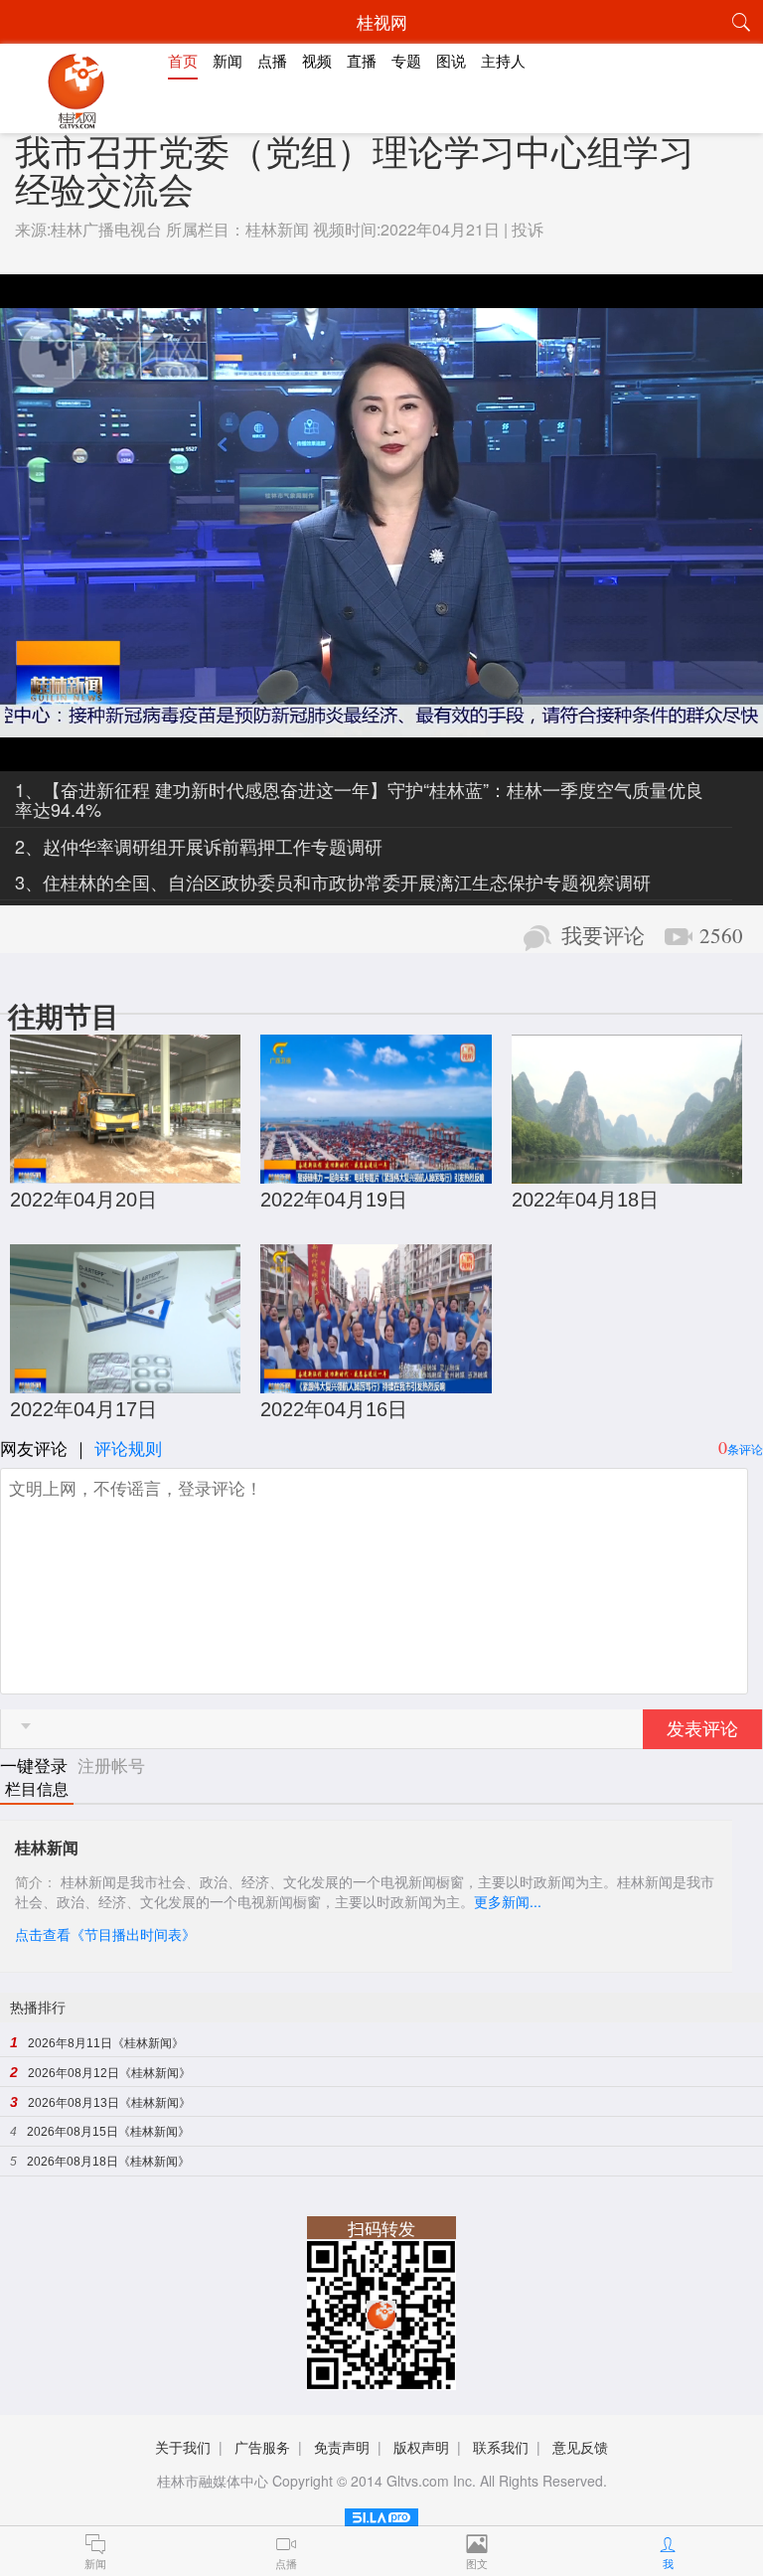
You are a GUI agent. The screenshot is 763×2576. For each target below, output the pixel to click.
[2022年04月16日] (376, 1383)
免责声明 (342, 2447)
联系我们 (501, 2447)
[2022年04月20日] (125, 1173)
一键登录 (36, 1765)
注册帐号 (111, 1765)
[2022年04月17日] (125, 1383)
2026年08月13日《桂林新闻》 (109, 2103)
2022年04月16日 (334, 1409)
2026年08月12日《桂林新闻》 (109, 2073)
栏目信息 (37, 1789)
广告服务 (262, 2447)
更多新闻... (508, 1901)
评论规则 (128, 1448)
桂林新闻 (277, 229)
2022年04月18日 (585, 1200)
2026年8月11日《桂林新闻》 (106, 2043)
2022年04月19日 (334, 1200)
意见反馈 (580, 2447)
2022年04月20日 (83, 1200)
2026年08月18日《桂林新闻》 (108, 2162)
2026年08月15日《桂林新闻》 (108, 2132)
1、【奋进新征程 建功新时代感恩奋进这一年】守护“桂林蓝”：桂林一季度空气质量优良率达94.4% (359, 799)
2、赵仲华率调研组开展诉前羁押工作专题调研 (199, 846)
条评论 (745, 1449)
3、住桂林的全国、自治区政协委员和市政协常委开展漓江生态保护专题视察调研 (333, 882)
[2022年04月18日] (627, 1173)
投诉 (528, 229)
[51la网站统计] (381, 2514)
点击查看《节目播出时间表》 (105, 1934)
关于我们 (183, 2447)
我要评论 (603, 936)
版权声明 (421, 2447)
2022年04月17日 (83, 1409)
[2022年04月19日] (376, 1173)
